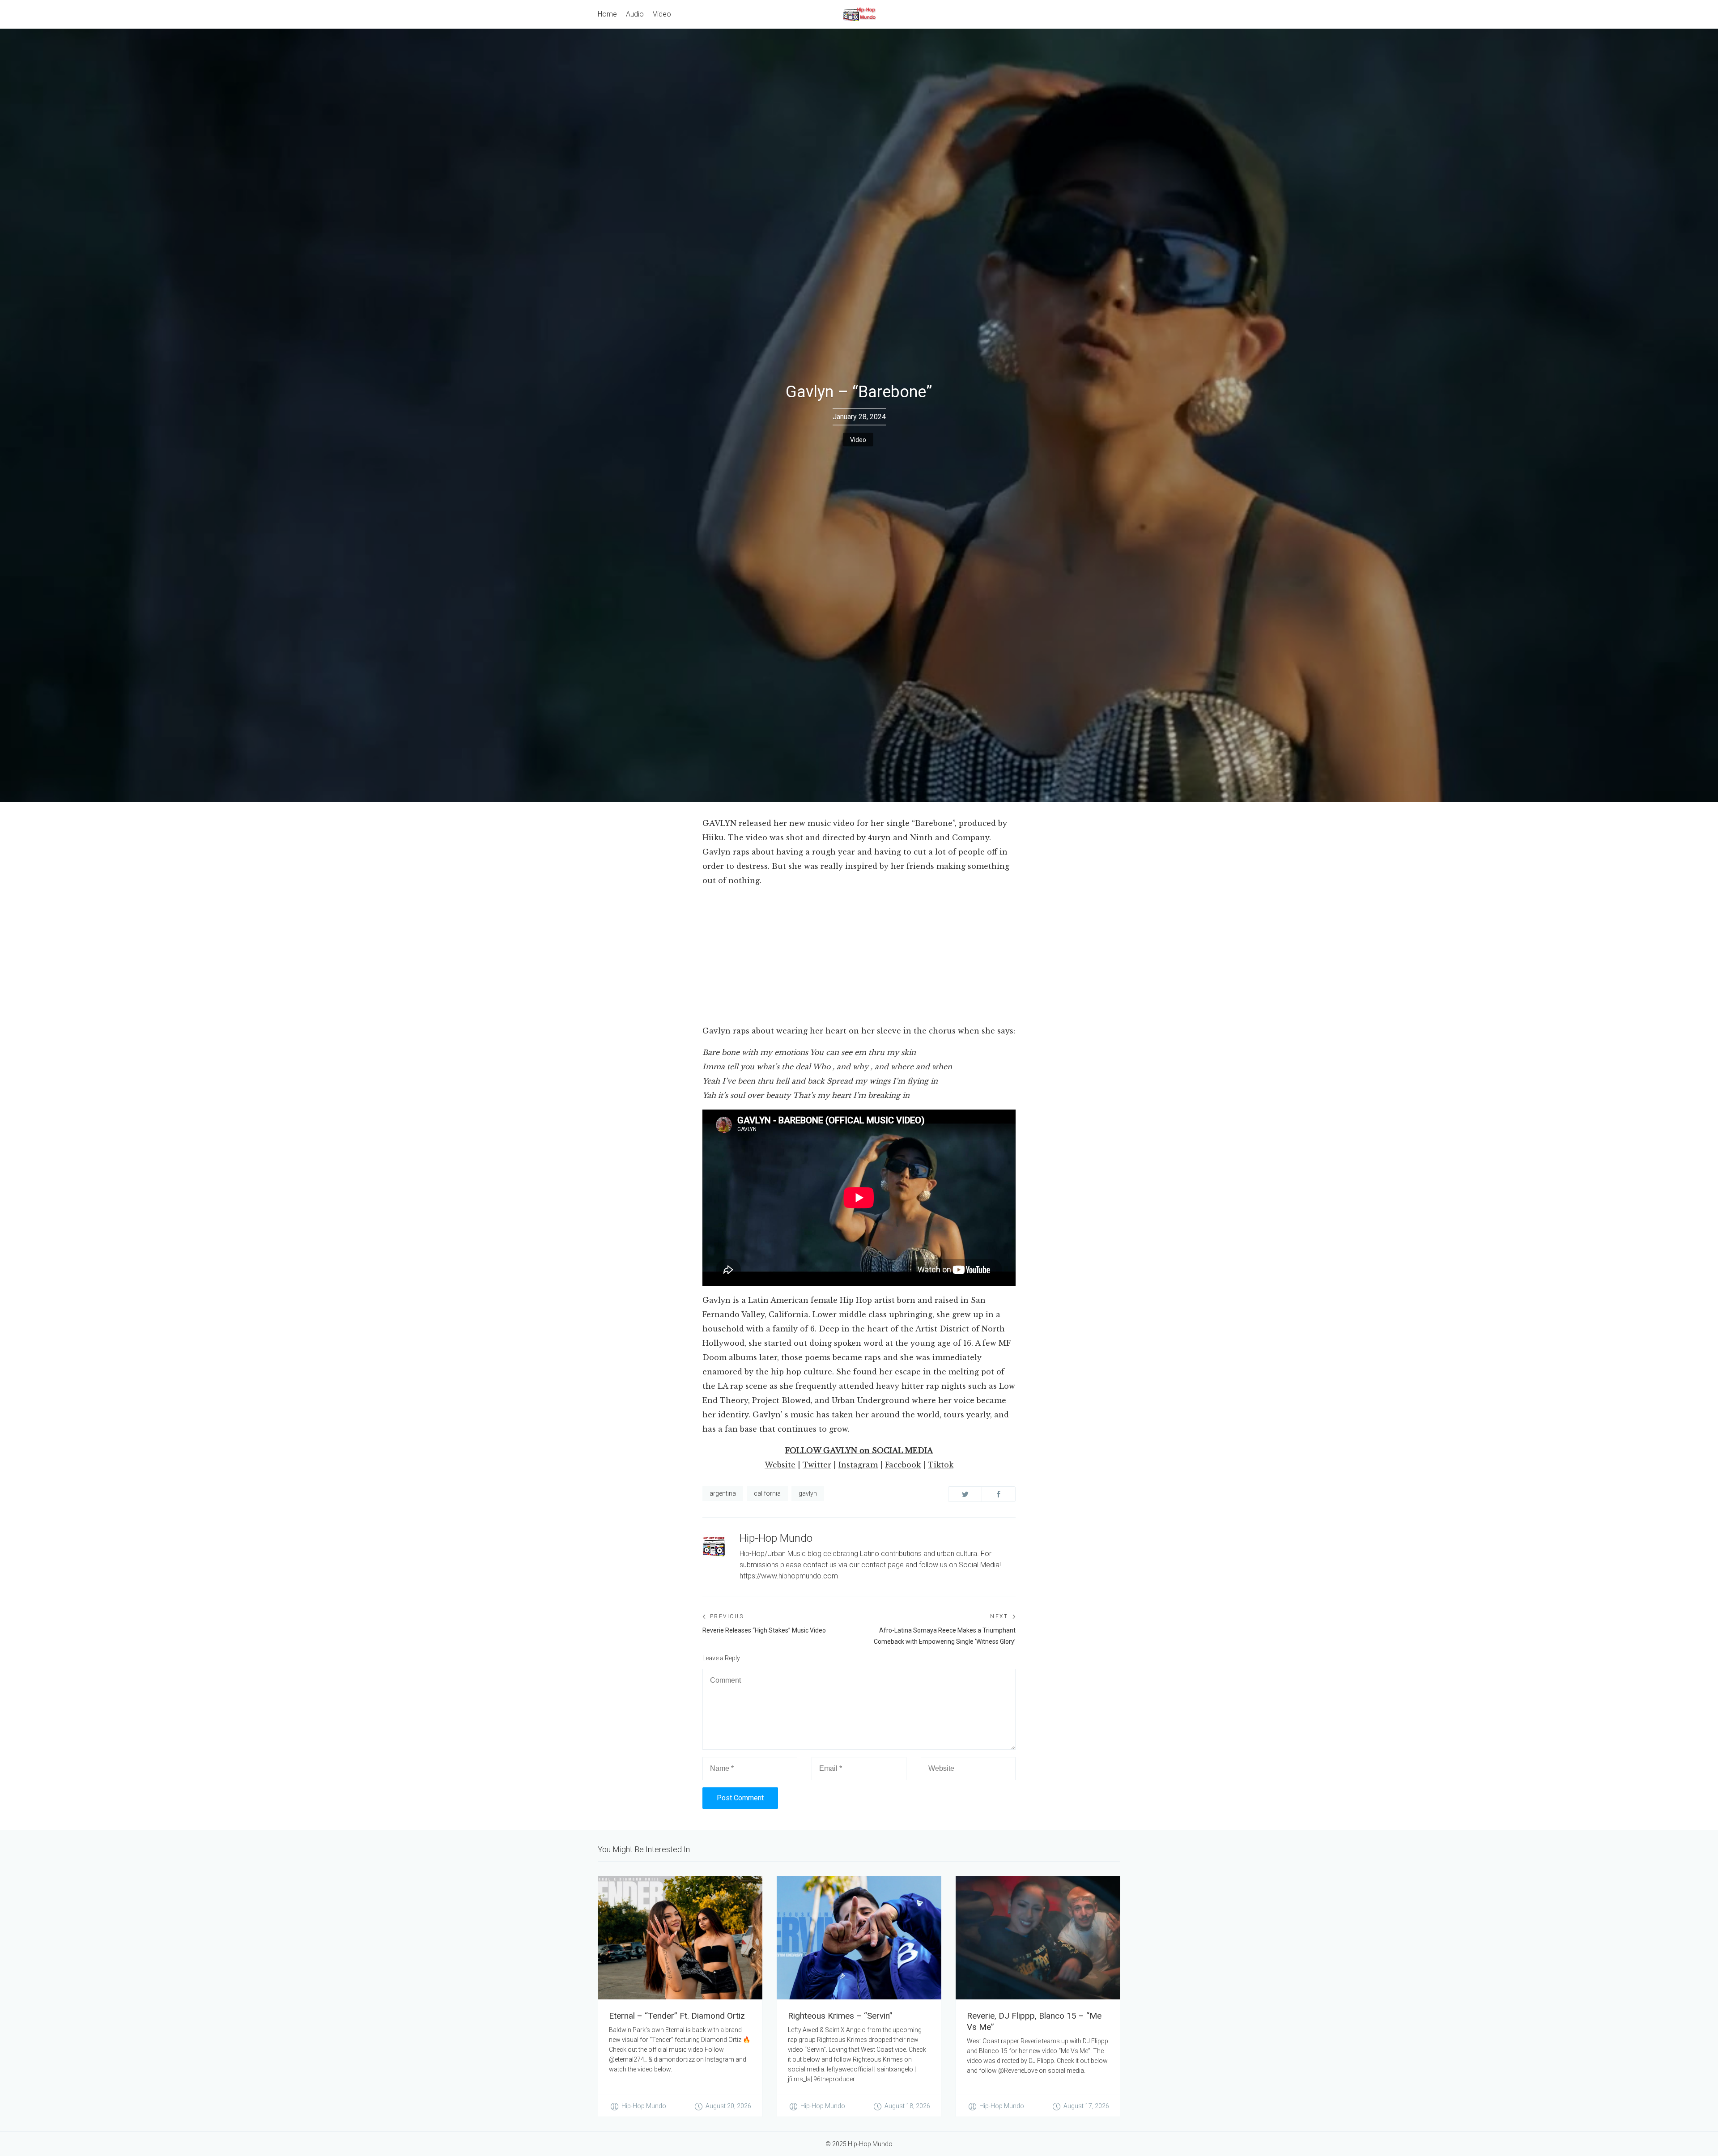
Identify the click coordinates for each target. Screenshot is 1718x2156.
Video (858, 440)
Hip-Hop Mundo (776, 1538)
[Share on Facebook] (999, 1494)
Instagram (858, 1465)
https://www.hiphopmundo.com (789, 1576)
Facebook (903, 1465)
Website (780, 1465)
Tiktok (941, 1465)
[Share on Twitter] (965, 1494)
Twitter (817, 1465)
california (767, 1493)
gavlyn (808, 1493)
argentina (723, 1493)
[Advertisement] (859, 957)
